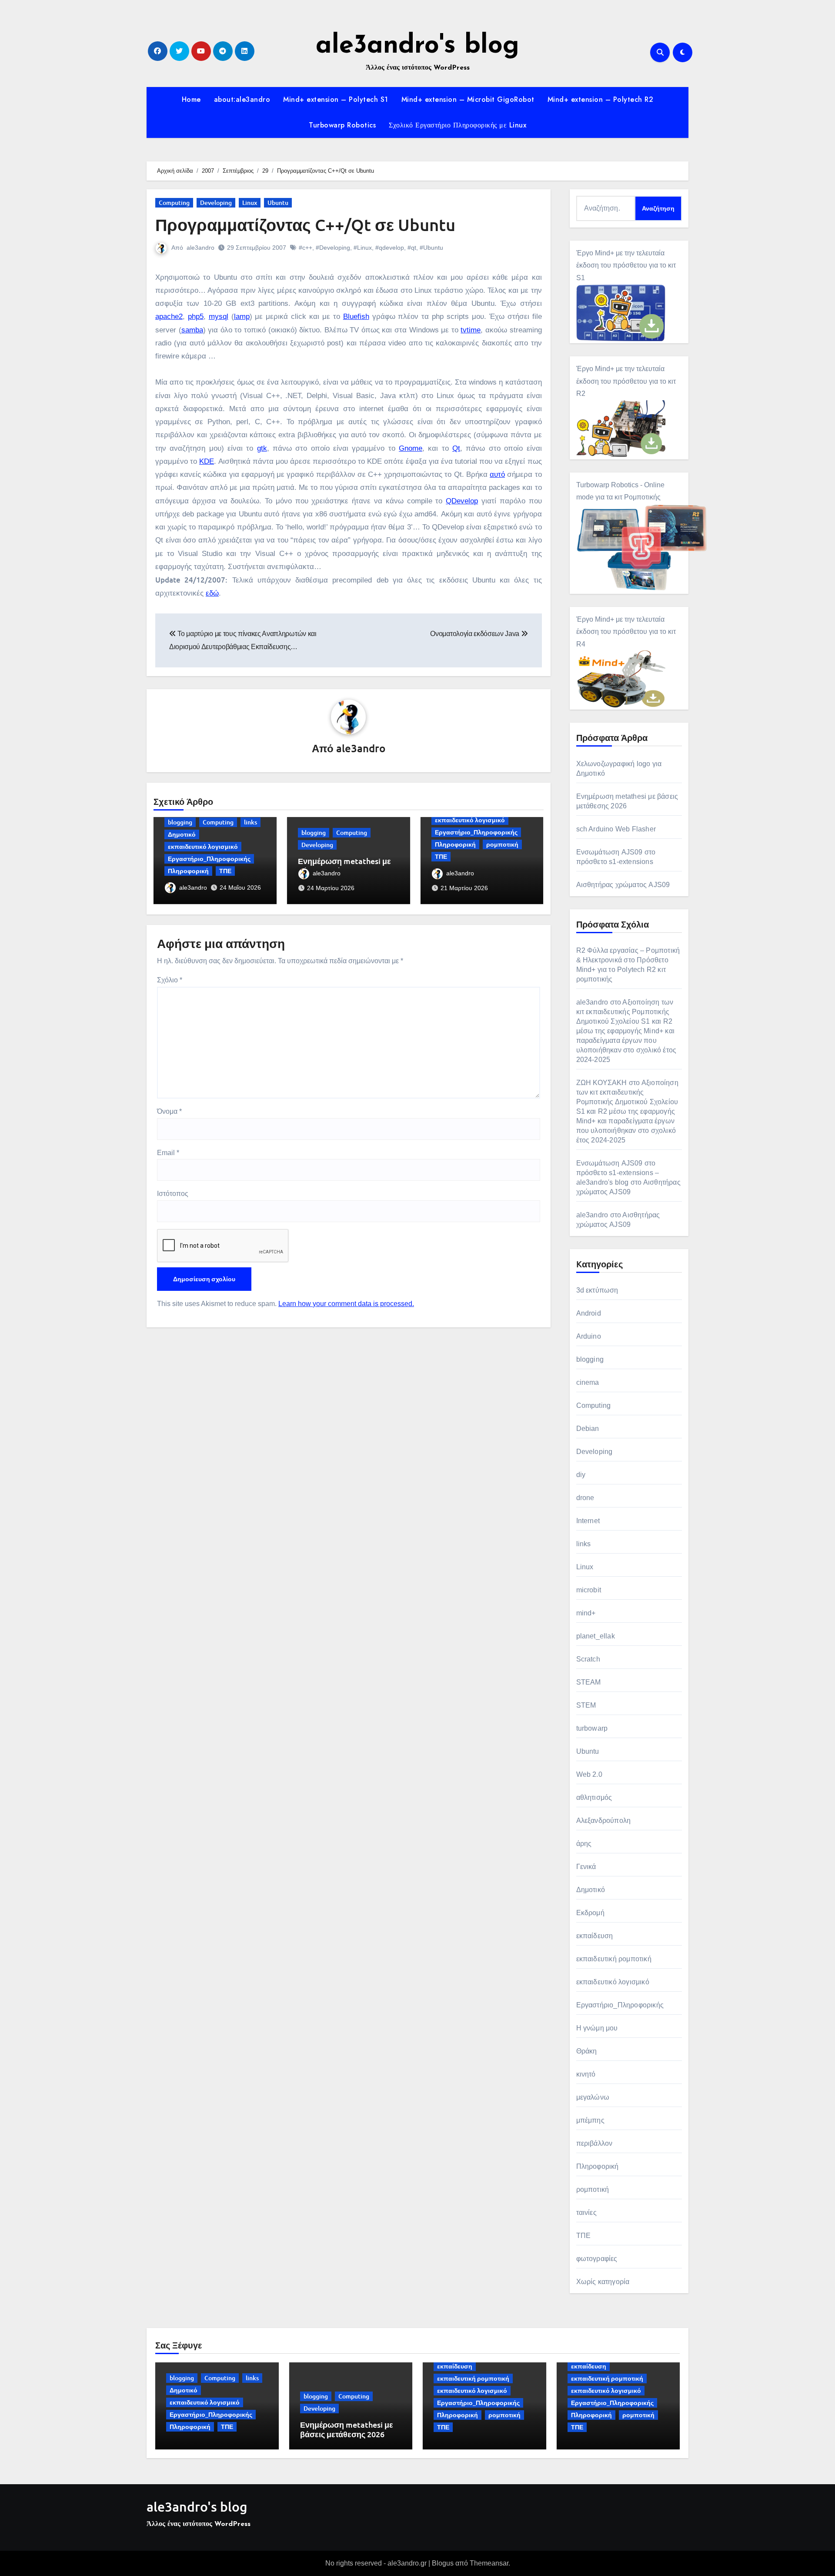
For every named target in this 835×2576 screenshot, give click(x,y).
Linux (250, 203)
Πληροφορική (188, 871)
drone (585, 1498)
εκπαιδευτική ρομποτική (614, 1959)
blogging (180, 822)
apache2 (169, 317)
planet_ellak (596, 1636)
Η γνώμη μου (597, 2028)
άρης (584, 1844)
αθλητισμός (594, 1797)
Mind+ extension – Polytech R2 (601, 99)
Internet (588, 1521)
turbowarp (592, 1728)
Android (589, 1313)
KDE (207, 461)
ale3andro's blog (417, 46)
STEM (586, 1705)
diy (581, 1475)
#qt (412, 248)
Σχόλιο (170, 980)
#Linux (363, 248)
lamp (242, 317)
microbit (589, 1590)
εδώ (212, 593)
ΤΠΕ (225, 871)
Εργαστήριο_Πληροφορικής (209, 859)
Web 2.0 (589, 1774)
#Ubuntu (431, 248)
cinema (588, 1382)
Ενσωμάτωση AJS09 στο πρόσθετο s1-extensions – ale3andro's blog (618, 1173)
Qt (456, 448)
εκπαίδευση (595, 1936)
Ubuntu (278, 203)
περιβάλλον (595, 2143)
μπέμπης (590, 2120)
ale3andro (200, 248)
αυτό (497, 474)
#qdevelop (390, 248)
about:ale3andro (242, 99)
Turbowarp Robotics (342, 125)
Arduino (589, 1336)
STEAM (589, 1682)
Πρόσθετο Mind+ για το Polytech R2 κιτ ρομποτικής (622, 970)
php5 (196, 317)
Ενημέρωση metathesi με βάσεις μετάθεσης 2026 (344, 866)
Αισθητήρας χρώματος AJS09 (623, 885)
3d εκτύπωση (597, 1290)
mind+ (586, 1613)
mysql (219, 317)
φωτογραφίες (597, 2259)
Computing (174, 203)
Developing (216, 203)
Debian (588, 1429)
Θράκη (587, 2051)
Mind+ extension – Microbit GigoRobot (468, 99)
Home (191, 99)
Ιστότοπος (173, 1194)
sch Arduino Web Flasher (616, 829)
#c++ (306, 248)
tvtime (471, 330)
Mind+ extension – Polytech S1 (336, 99)
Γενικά (586, 1867)
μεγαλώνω (593, 2097)
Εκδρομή (590, 1913)
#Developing (333, 248)
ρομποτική (502, 844)
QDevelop (462, 501)
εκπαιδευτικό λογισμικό (203, 846)
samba (192, 330)
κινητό (586, 2074)
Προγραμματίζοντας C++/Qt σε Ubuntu (305, 224)
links (250, 822)
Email (168, 1153)
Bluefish (356, 317)
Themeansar (489, 2563)
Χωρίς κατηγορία (603, 2282)
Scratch (588, 1659)
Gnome (411, 448)
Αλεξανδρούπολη (604, 1821)
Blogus (443, 2563)
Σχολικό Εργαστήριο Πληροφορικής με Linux (458, 125)
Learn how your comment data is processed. (346, 1304)
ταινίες (586, 2213)
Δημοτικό (182, 834)
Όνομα (169, 1111)
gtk (262, 448)
